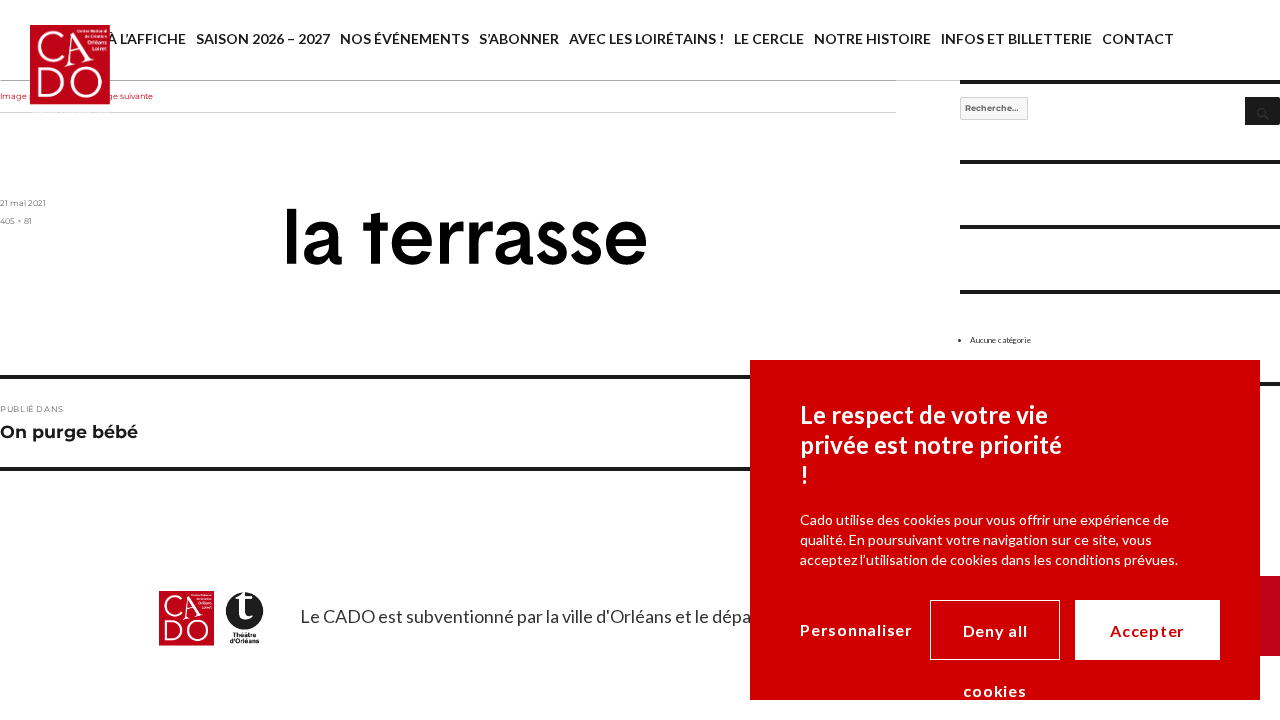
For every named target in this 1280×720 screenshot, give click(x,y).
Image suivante (122, 96)
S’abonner (519, 38)
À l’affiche (146, 38)
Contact (1138, 38)
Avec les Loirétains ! (646, 38)
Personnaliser (856, 629)
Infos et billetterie (1016, 38)
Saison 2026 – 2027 (263, 38)
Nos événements (404, 38)
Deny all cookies (995, 640)
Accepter (1147, 630)
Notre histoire (872, 38)
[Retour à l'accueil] (55, 87)
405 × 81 (16, 221)
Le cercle (769, 38)
